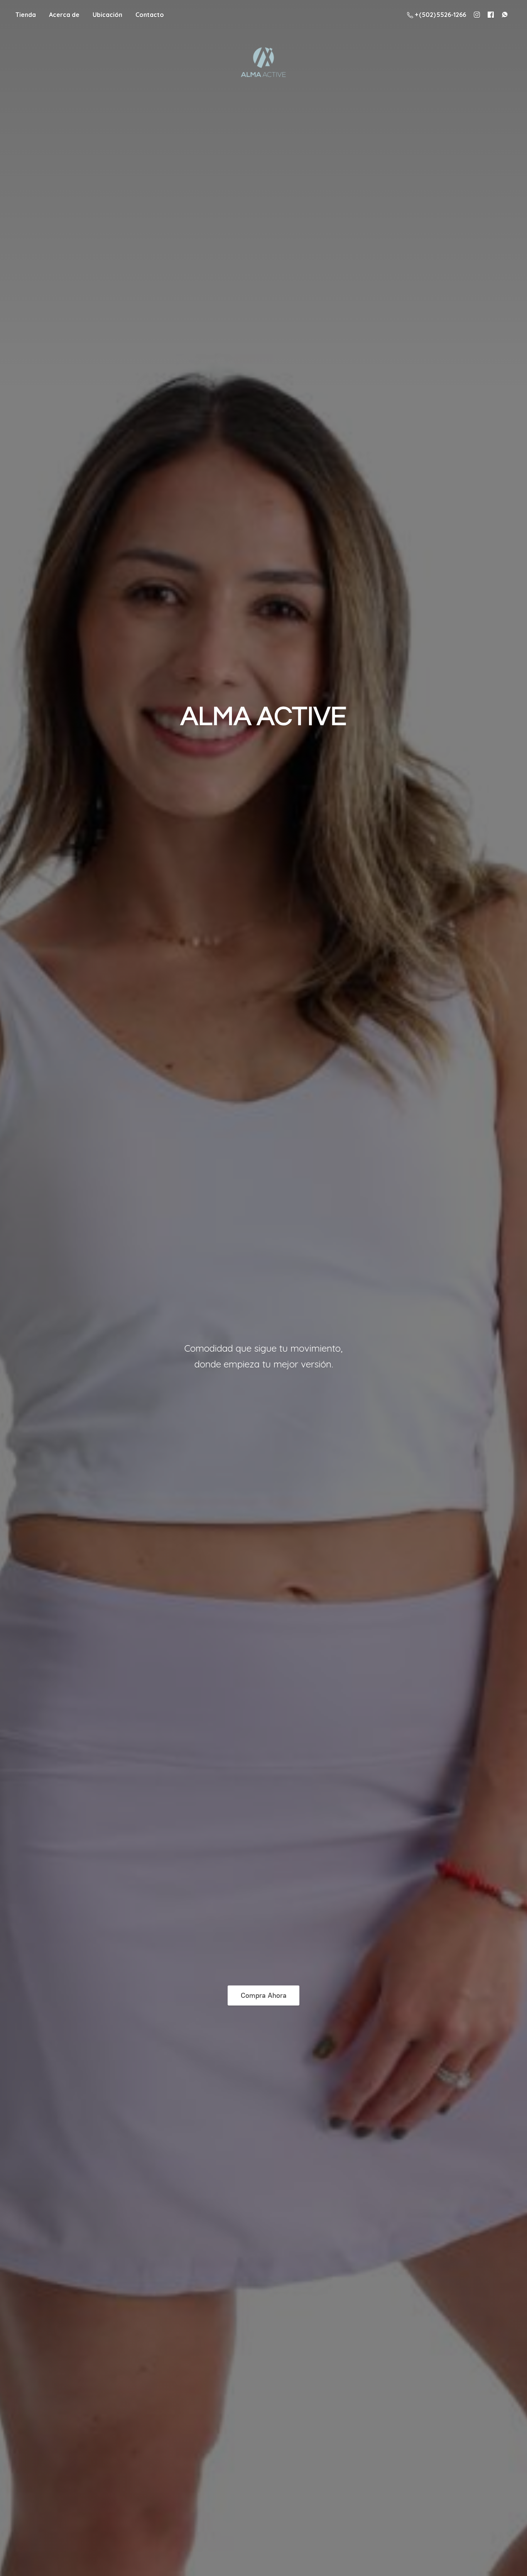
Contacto (150, 15)
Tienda (26, 15)
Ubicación (107, 15)
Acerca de (64, 15)
